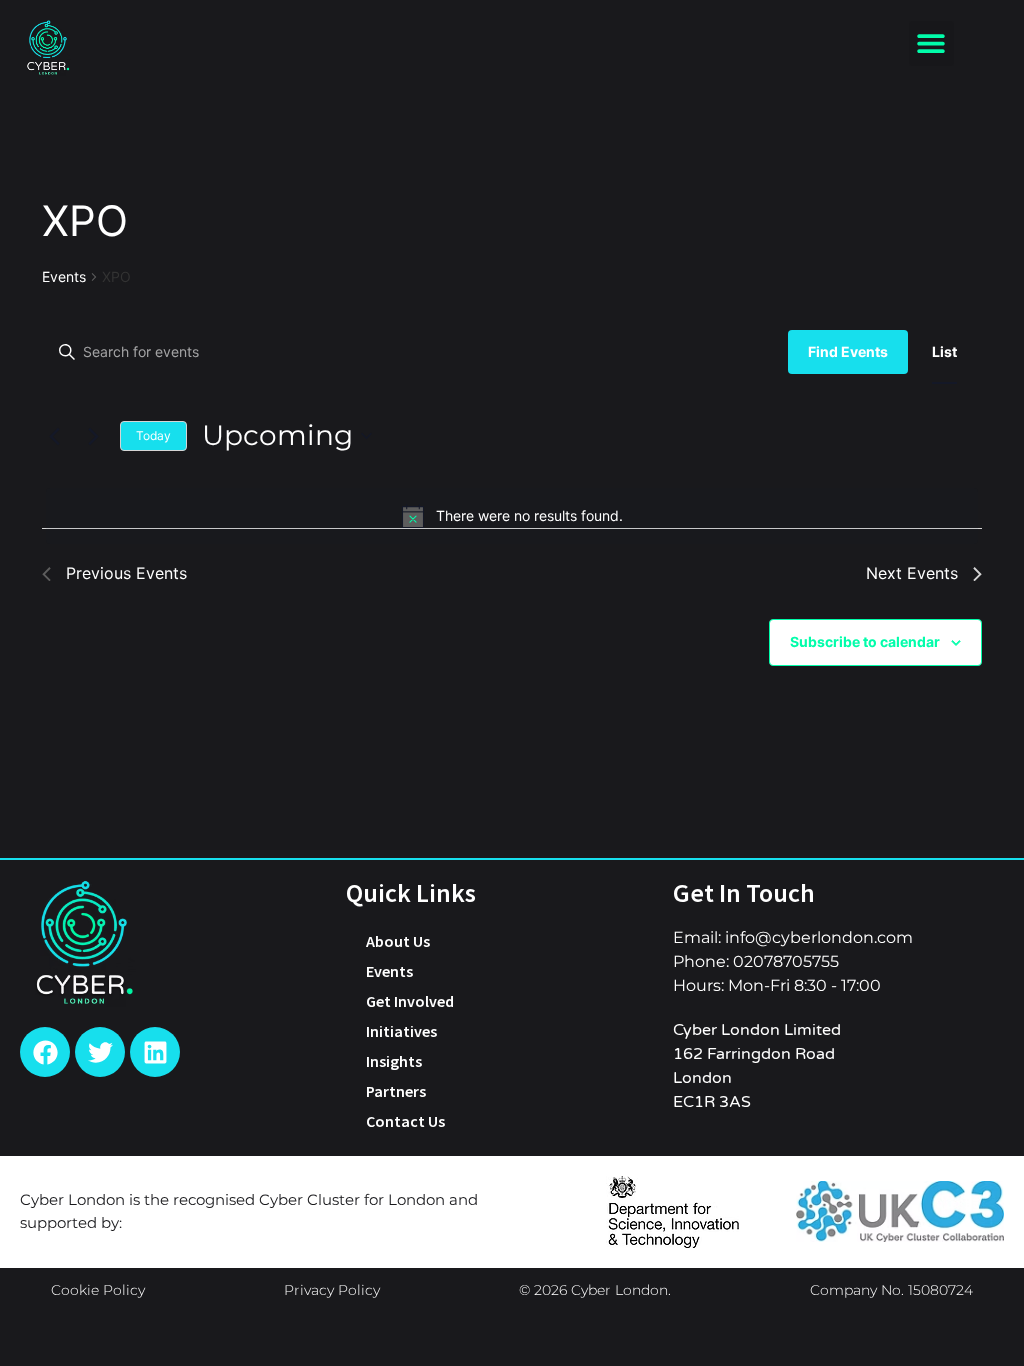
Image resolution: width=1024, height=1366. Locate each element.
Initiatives (401, 1031)
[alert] (512, 516)
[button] (931, 43)
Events (64, 276)
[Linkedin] (155, 1052)
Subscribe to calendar (865, 641)
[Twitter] (100, 1052)
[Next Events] (93, 436)
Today (153, 435)
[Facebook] (45, 1052)
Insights (394, 1061)
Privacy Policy (332, 1290)
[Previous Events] (54, 436)
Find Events (848, 351)
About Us (398, 941)
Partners (396, 1091)
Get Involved (410, 1001)
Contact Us (405, 1121)
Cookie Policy (98, 1290)
